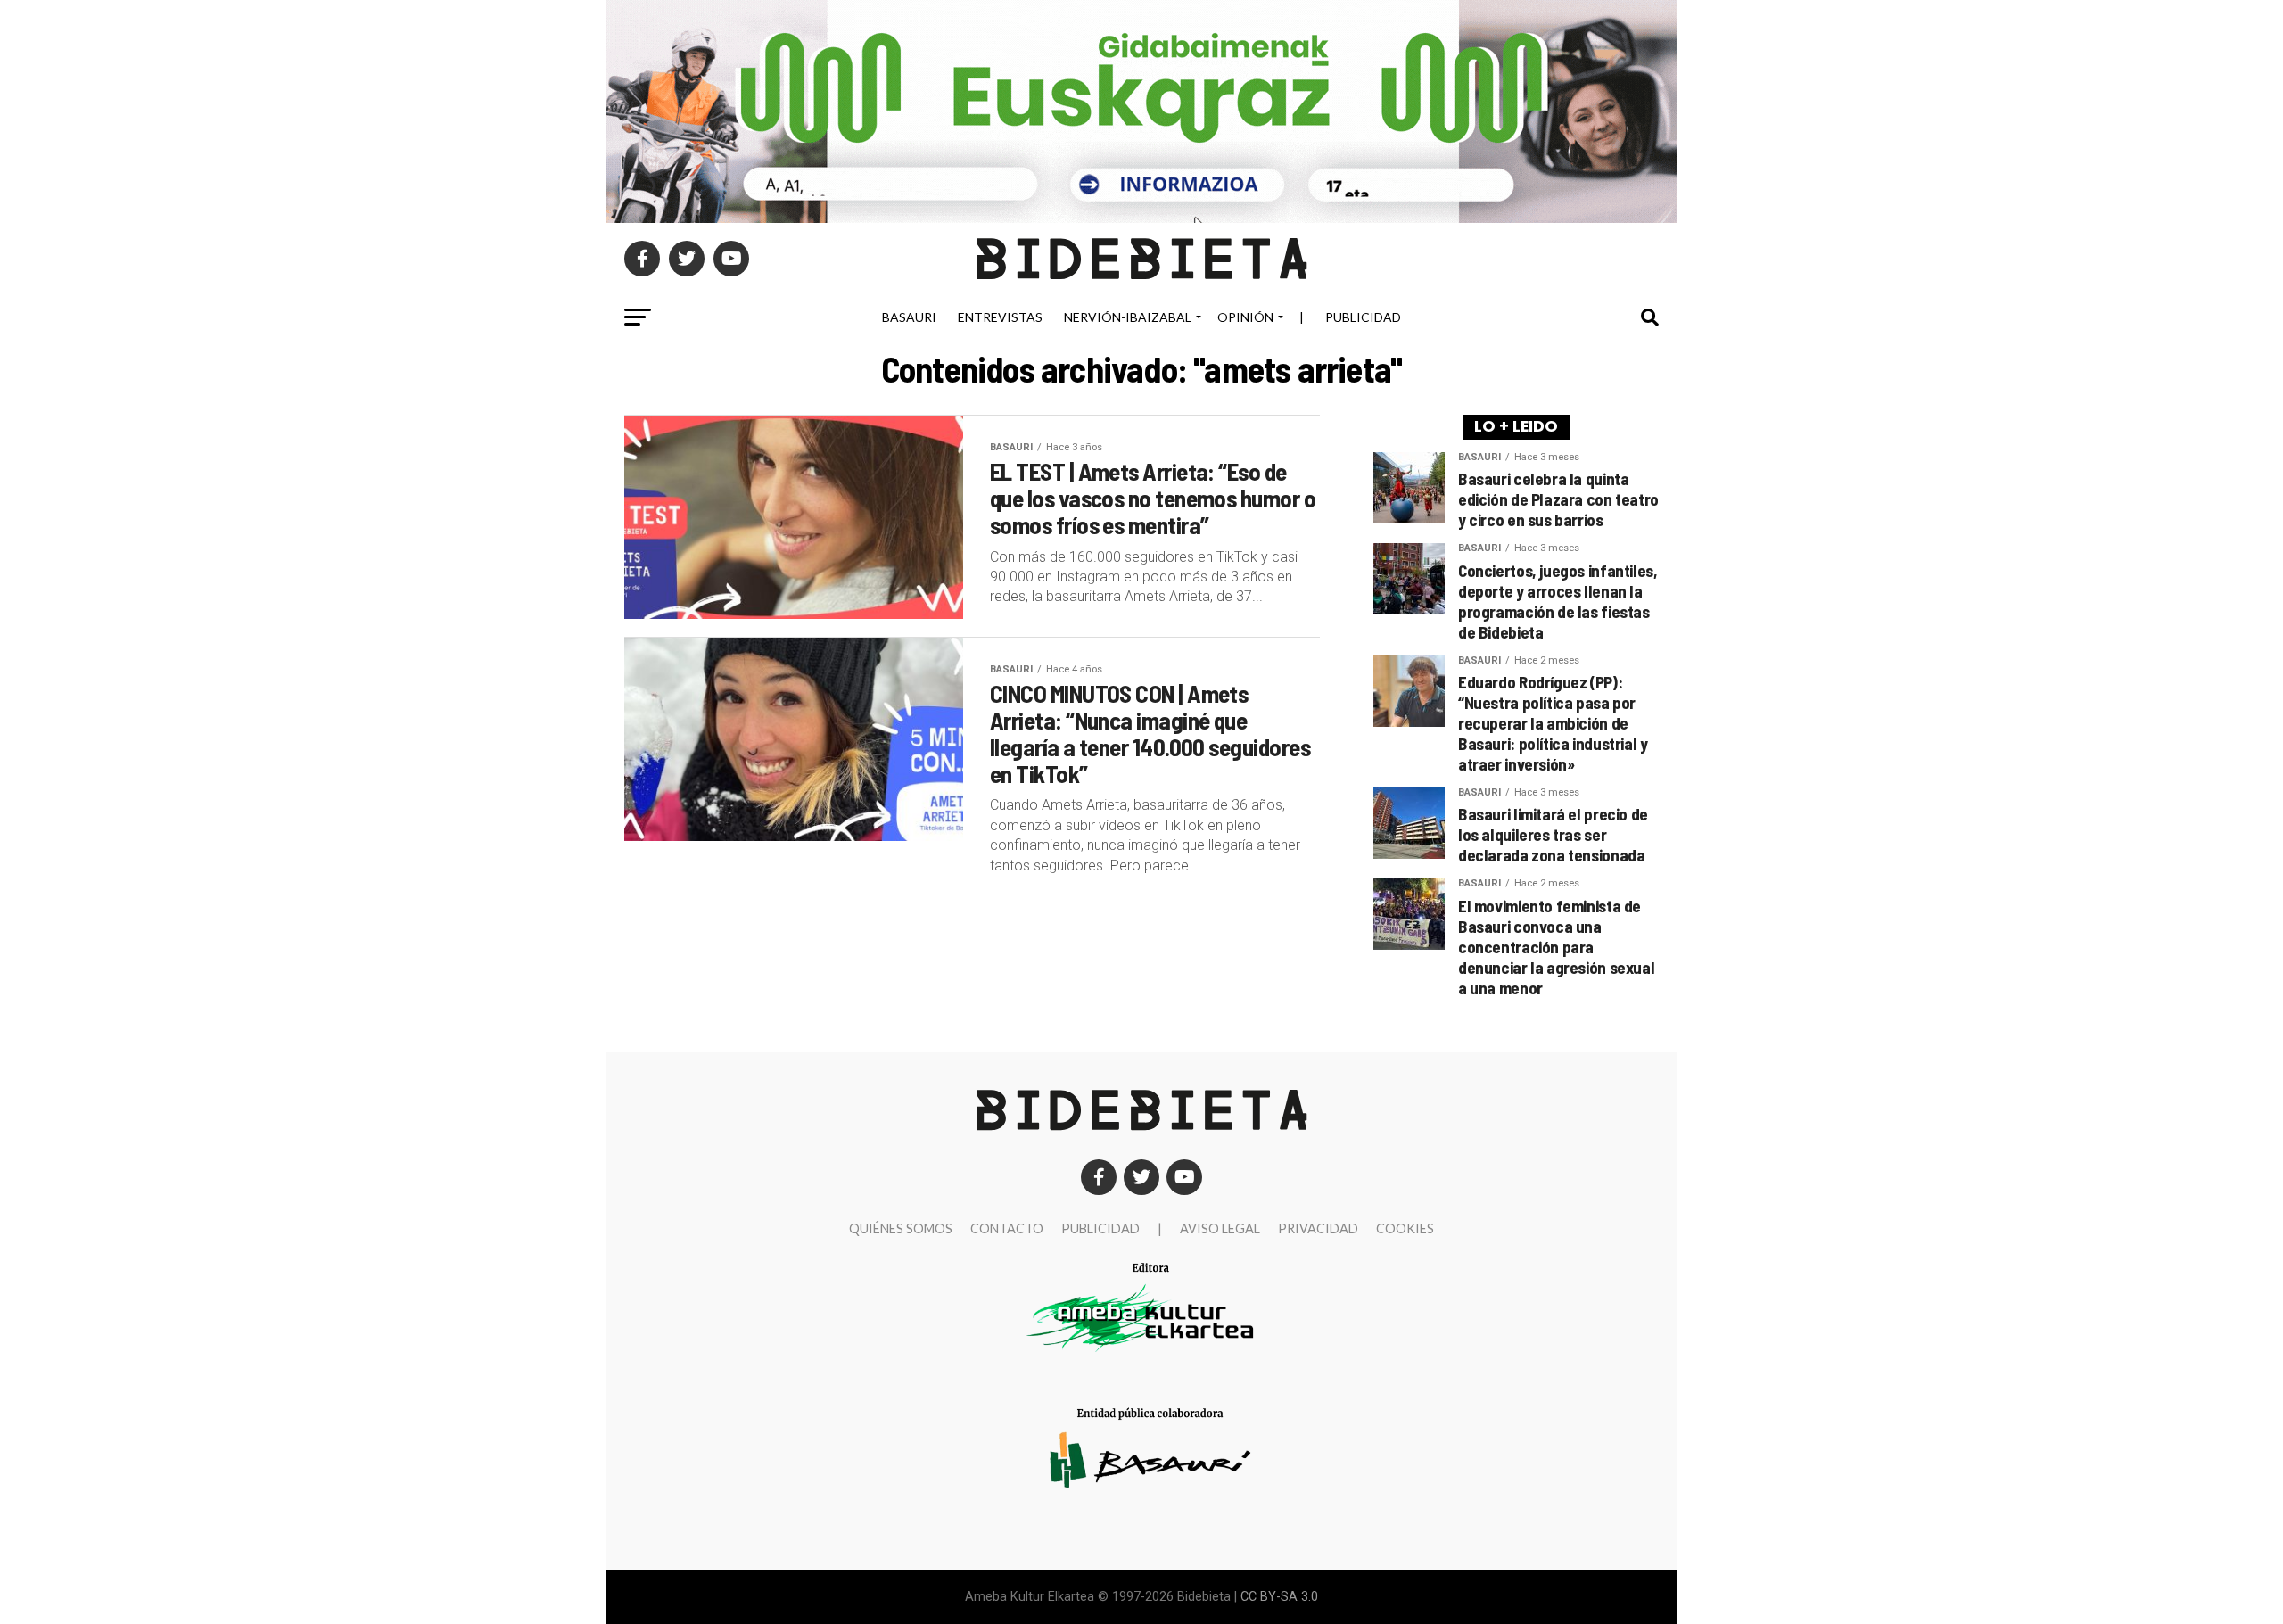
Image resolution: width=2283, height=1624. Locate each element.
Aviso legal (1220, 1228)
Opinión (1245, 317)
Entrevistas (1000, 317)
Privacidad (1318, 1228)
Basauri (909, 317)
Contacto (1007, 1228)
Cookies (1405, 1228)
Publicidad (1363, 317)
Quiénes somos (901, 1228)
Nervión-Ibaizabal (1128, 317)
